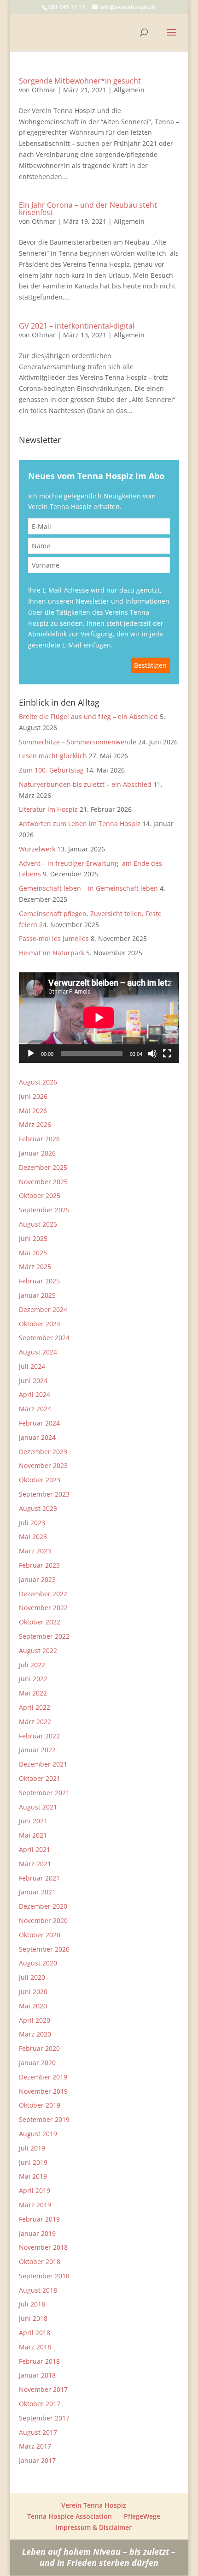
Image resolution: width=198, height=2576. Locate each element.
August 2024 (38, 1352)
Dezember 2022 (43, 1594)
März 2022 (35, 1722)
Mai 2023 (33, 1537)
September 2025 (44, 1210)
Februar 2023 (39, 1565)
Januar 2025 (37, 1295)
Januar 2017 (37, 2460)
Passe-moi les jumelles (54, 938)
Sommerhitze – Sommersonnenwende (78, 742)
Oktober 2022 (40, 1622)
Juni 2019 (33, 2162)
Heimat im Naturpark (52, 953)
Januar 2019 (37, 2233)
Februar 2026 (39, 1139)
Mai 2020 (33, 2006)
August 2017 (38, 2432)
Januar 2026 (37, 1153)
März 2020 (35, 2034)
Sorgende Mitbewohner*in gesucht (80, 81)
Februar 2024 (39, 1423)
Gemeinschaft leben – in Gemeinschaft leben (88, 888)
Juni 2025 (33, 1238)
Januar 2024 (37, 1437)
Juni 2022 (33, 1679)
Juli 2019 (32, 2148)
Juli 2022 (32, 1665)
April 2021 (35, 1849)
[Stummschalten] (152, 1054)
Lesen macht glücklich (53, 756)
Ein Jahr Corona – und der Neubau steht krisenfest (88, 209)
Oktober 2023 (40, 1480)
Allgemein (129, 90)
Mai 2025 (33, 1253)
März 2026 (35, 1124)
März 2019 (35, 2205)
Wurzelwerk (37, 849)
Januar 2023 (37, 1579)
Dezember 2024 (43, 1309)
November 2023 (43, 1465)
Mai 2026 (33, 1111)
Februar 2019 (39, 2219)
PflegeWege (142, 2516)
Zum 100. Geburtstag (51, 770)
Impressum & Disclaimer (94, 2527)
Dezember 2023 (43, 1452)
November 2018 (43, 2247)
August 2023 (38, 1508)
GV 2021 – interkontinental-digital (77, 326)
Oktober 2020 (40, 1935)
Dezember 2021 (43, 1764)
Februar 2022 (39, 1736)
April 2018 (35, 2333)
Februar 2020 (39, 2048)
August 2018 (38, 2290)
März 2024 (35, 1409)
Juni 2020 (33, 1992)
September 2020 (44, 1949)
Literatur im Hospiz (48, 809)
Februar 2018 (39, 2361)
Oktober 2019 (40, 2105)
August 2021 (38, 1807)
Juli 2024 (32, 1366)
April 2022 (35, 1707)
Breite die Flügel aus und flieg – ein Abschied (88, 716)
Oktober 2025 (40, 1195)
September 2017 (44, 2418)
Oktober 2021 (40, 1778)
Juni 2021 (33, 1821)
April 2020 (35, 2020)
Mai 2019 (33, 2176)
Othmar (44, 90)
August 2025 (38, 1224)
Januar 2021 (37, 1892)
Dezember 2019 (43, 2077)
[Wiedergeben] (31, 1054)
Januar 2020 (37, 2063)
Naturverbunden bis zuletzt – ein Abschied (85, 784)
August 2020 (38, 1963)
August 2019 (38, 2134)
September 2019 (44, 2119)
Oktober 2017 (40, 2404)
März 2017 (35, 2446)
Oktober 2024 (40, 1324)
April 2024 (35, 1394)
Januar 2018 (37, 2375)
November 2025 (43, 1182)
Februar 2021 (39, 1878)
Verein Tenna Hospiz (94, 2505)
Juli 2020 (32, 1977)
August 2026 (38, 1082)
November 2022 (43, 1608)
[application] (99, 1018)
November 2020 (43, 1920)
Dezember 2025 (43, 1167)
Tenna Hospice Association (70, 2516)
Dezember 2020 (43, 1906)
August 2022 (38, 1650)
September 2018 (44, 2276)
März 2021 (35, 1864)
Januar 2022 (37, 1750)
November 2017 (43, 2389)
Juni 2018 (33, 2318)
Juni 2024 (33, 1381)
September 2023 (44, 1494)
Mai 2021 (33, 1835)
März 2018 (35, 2347)
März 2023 (35, 1551)
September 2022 (44, 1636)
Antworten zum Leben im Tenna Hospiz (80, 824)
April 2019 (35, 2190)
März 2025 (35, 1267)
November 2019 (43, 2091)
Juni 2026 (33, 1096)
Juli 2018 (32, 2304)
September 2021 (44, 1793)
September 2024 (44, 1338)
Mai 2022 (33, 1693)
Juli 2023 (32, 1523)
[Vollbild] (167, 1054)
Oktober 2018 (40, 2261)
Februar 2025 (39, 1281)
